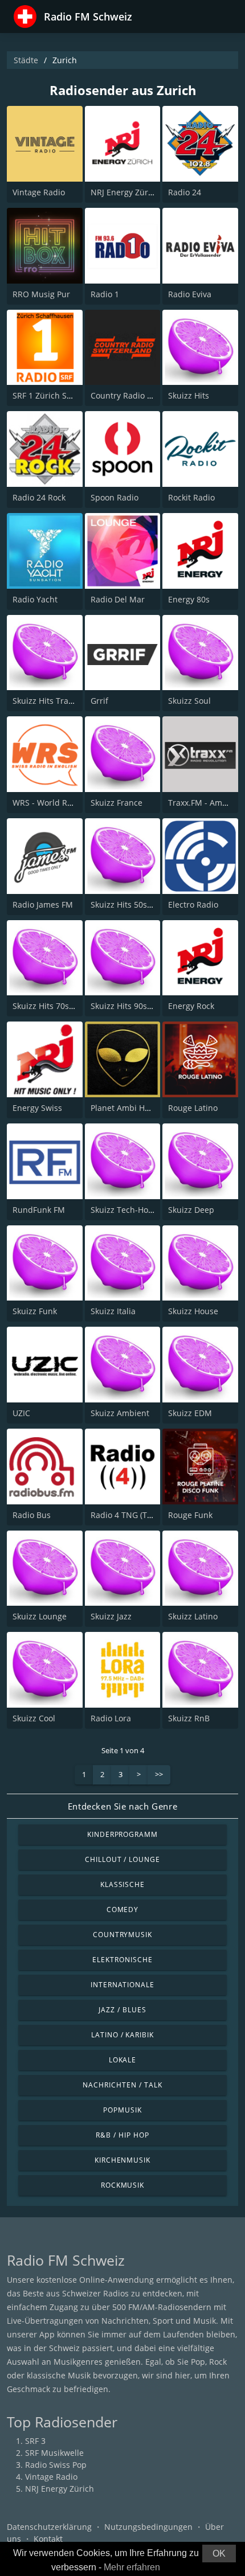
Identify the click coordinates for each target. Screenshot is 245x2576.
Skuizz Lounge (40, 1616)
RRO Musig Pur (41, 294)
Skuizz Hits (189, 395)
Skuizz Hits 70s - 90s (51, 1006)
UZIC (21, 1413)
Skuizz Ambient (120, 1413)
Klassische (123, 1884)
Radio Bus (32, 1515)
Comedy (123, 1910)
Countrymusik (123, 1935)
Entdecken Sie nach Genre (122, 1806)
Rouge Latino (193, 1108)
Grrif (99, 701)
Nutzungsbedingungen (148, 2527)
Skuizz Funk (35, 1311)
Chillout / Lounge (122, 1859)
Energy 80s (189, 599)
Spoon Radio (115, 497)
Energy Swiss (37, 1108)
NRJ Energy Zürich (125, 192)
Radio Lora (111, 1718)
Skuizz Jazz (111, 1616)
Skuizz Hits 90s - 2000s (134, 1006)
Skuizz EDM (190, 1413)
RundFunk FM (39, 1210)
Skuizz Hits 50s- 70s (128, 905)
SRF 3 (35, 2441)
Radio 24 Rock (39, 497)
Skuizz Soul (189, 701)
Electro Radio (193, 905)
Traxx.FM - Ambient (205, 803)
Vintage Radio (39, 192)
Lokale (123, 2060)
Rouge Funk (190, 1515)
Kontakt (48, 2539)
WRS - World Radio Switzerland (72, 803)
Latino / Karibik (122, 2035)
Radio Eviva (190, 294)
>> (159, 1774)
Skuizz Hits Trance (47, 701)
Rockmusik (123, 2185)
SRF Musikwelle (54, 2453)
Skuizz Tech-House (126, 1210)
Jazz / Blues (122, 2010)
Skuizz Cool (34, 1718)
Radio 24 (185, 192)
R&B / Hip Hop (122, 2135)
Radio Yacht (35, 599)
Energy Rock (191, 1006)
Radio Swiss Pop (56, 2465)
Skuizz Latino (193, 1616)
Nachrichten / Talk (122, 2085)
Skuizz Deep (191, 1210)
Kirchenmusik (123, 2160)
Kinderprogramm (122, 1834)
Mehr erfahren (132, 2567)
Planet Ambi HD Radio (132, 1108)
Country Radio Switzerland (141, 395)
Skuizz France (117, 803)
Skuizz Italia (113, 1311)
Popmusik (122, 2110)
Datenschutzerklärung (49, 2527)
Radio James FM (43, 905)
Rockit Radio (191, 497)
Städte (26, 60)
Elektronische (122, 1960)
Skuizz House (193, 1311)
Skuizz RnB (189, 1718)
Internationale (122, 1985)
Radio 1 (105, 294)
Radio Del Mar (118, 599)
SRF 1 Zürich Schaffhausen (64, 395)
